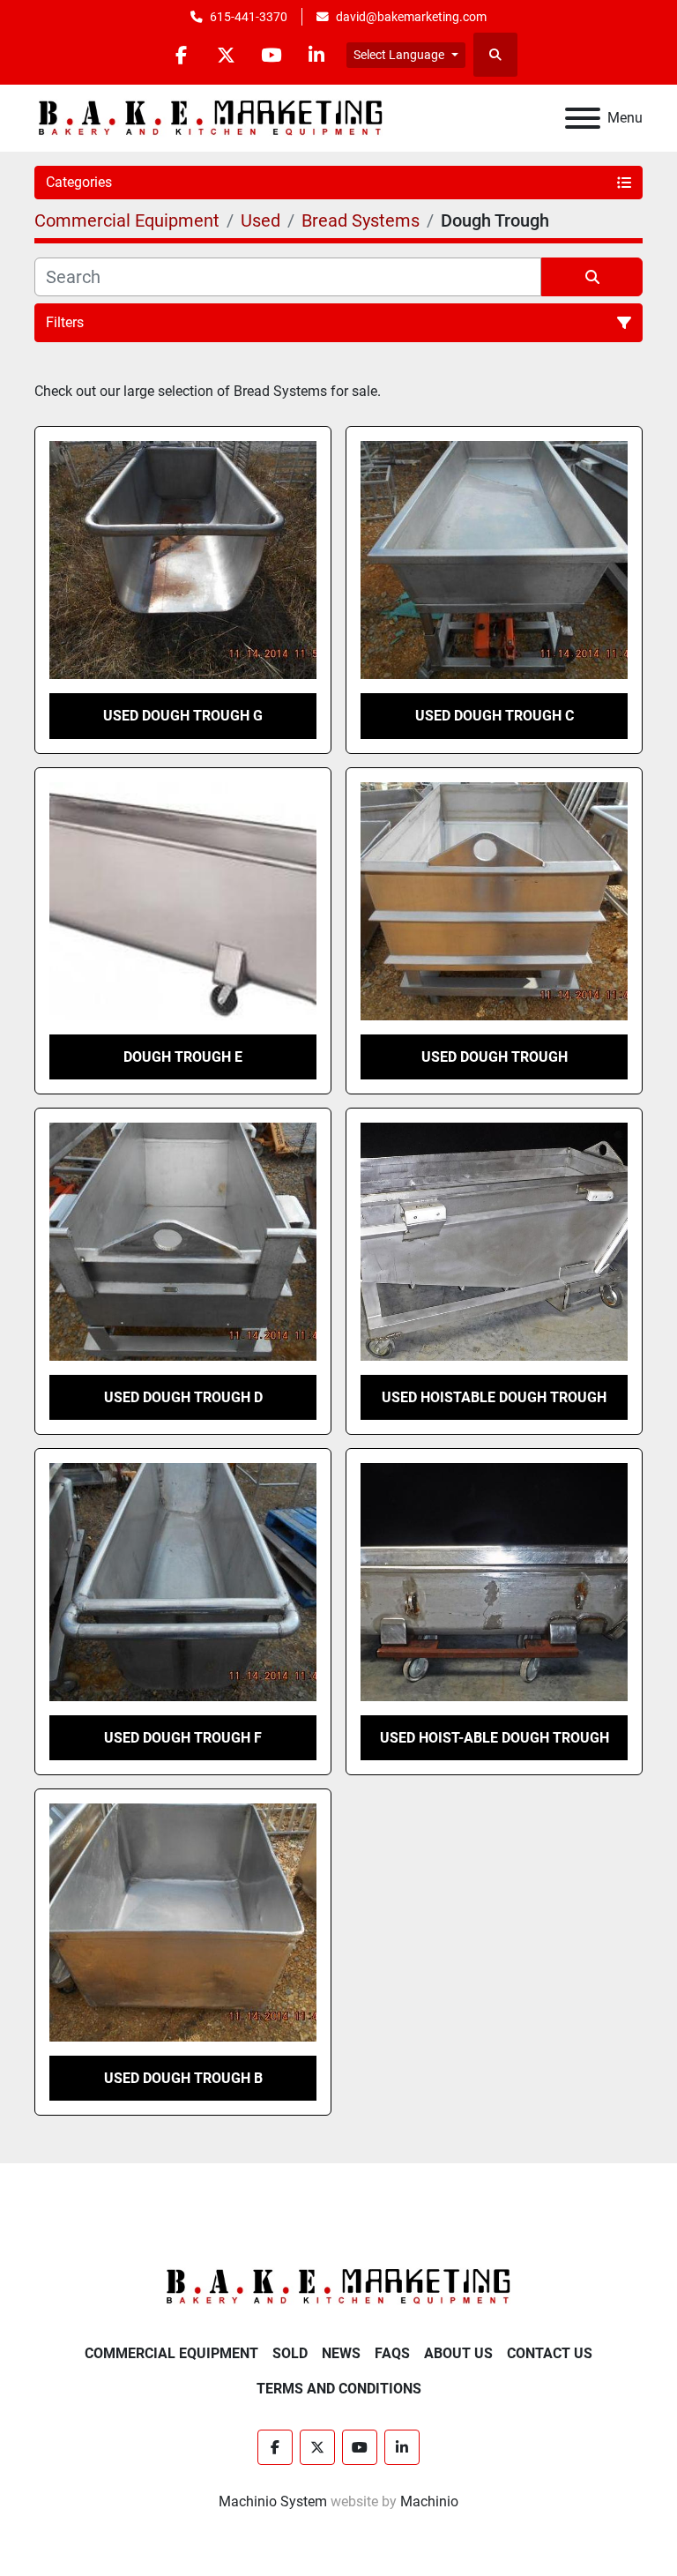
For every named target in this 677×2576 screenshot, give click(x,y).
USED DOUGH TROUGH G (183, 716)
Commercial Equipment (171, 2353)
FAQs (392, 2353)
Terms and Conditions (339, 2389)
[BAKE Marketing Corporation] (338, 2286)
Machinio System (273, 2501)
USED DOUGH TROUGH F (183, 1738)
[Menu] (583, 118)
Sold (290, 2353)
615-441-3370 (249, 17)
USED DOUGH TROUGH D (183, 1397)
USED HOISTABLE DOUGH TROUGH (494, 1397)
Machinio (429, 2501)
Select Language (399, 55)
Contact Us (550, 2353)
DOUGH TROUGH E (183, 1057)
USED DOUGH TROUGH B (183, 2078)
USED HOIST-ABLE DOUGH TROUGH (495, 1738)
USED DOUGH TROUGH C (495, 716)
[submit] (592, 277)
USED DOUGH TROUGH (495, 1057)
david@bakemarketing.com (411, 17)
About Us (458, 2353)
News (341, 2353)
